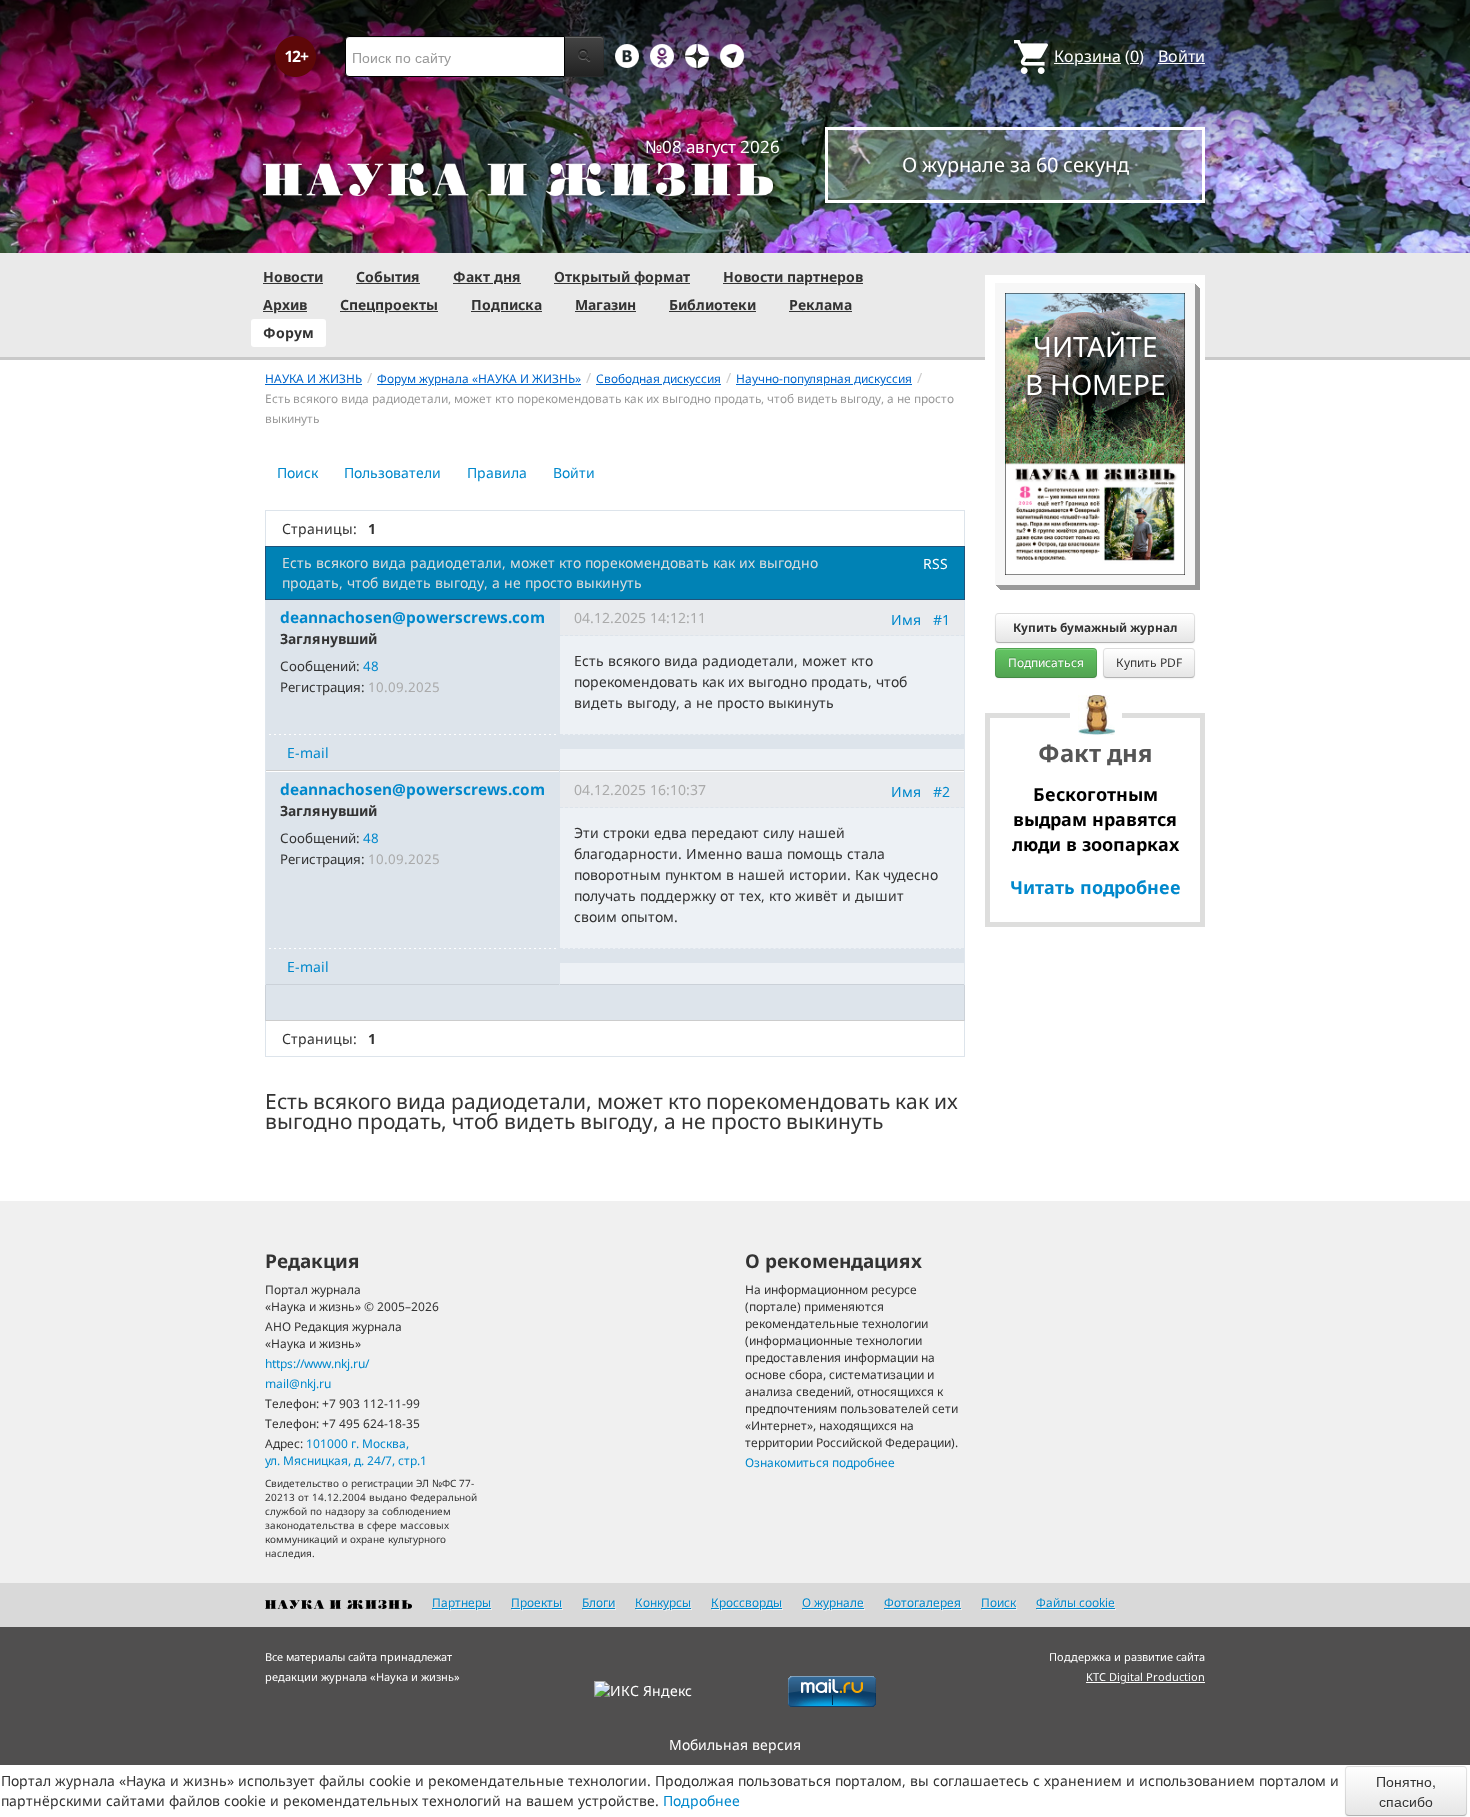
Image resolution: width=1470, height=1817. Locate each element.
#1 (941, 619)
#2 (941, 791)
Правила (497, 472)
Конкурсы (663, 1602)
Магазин (605, 304)
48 (371, 666)
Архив (285, 304)
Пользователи (392, 472)
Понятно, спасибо (1406, 1791)
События (388, 276)
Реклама (820, 304)
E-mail (308, 752)
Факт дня (487, 276)
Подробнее (701, 1800)
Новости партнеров (793, 276)
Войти (1181, 56)
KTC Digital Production (1145, 1676)
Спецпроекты (389, 304)
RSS (935, 563)
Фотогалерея (922, 1602)
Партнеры (461, 1602)
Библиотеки (712, 304)
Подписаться (1046, 662)
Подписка (506, 304)
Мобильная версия (735, 1744)
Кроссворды (746, 1602)
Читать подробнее (1095, 887)
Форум (288, 332)
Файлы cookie (1075, 1602)
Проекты (536, 1602)
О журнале (833, 1602)
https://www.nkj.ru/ (317, 1363)
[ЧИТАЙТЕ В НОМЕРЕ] (1095, 235)
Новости (293, 276)
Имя (906, 619)
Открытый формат (622, 276)
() (1099, 56)
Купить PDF (1149, 662)
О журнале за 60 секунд (1015, 164)
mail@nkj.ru (298, 1383)
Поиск (297, 472)
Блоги (598, 1602)
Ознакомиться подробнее (820, 1462)
